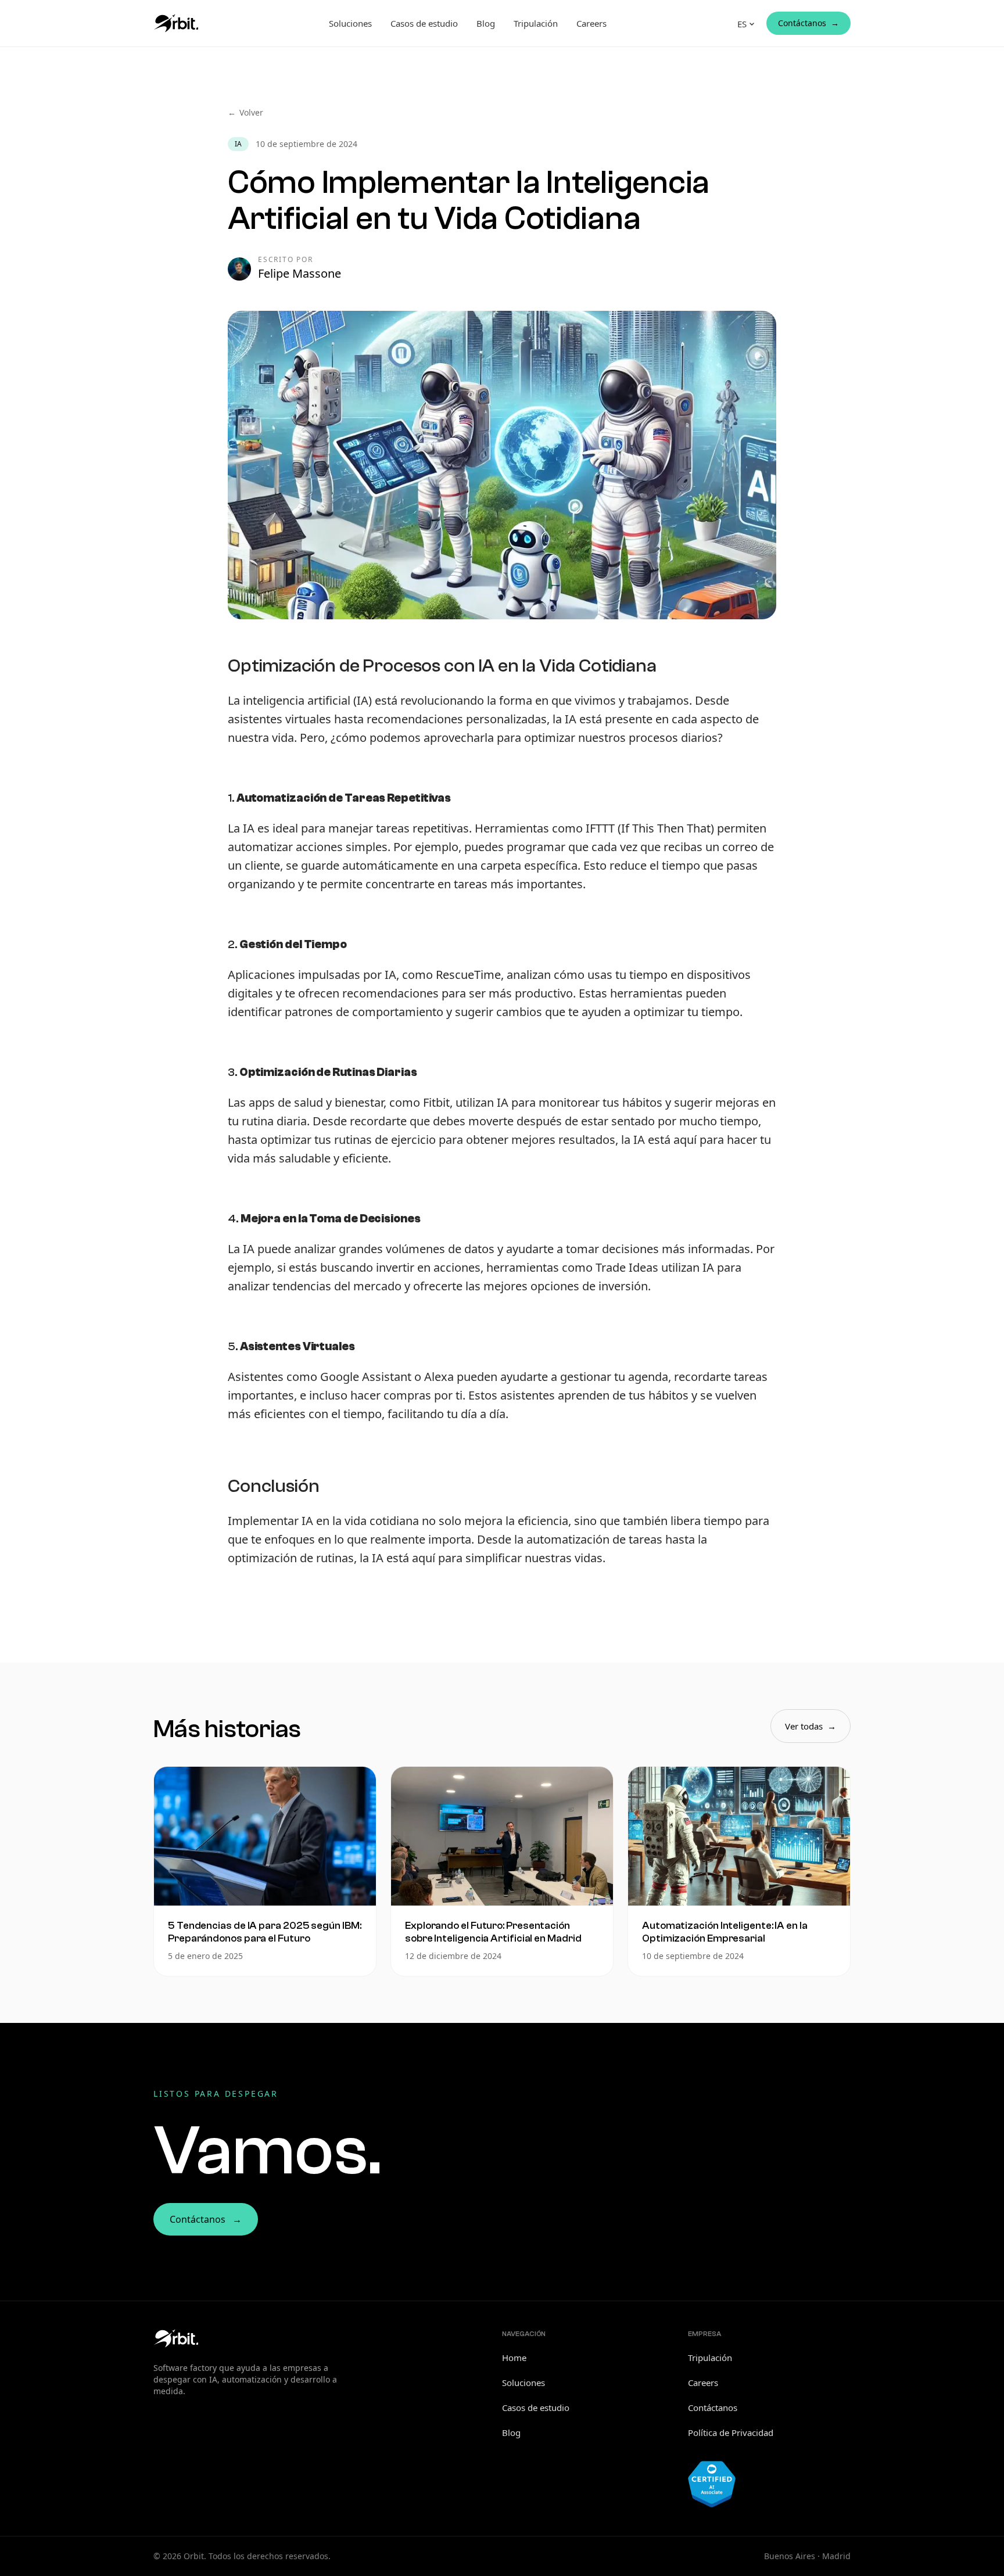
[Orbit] (176, 2338)
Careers (591, 23)
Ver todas (811, 1726)
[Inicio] (176, 23)
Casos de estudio (424, 23)
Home (514, 2358)
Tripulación (536, 23)
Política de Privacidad (731, 2433)
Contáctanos (808, 23)
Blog (486, 23)
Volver (245, 112)
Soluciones (350, 23)
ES (742, 24)
